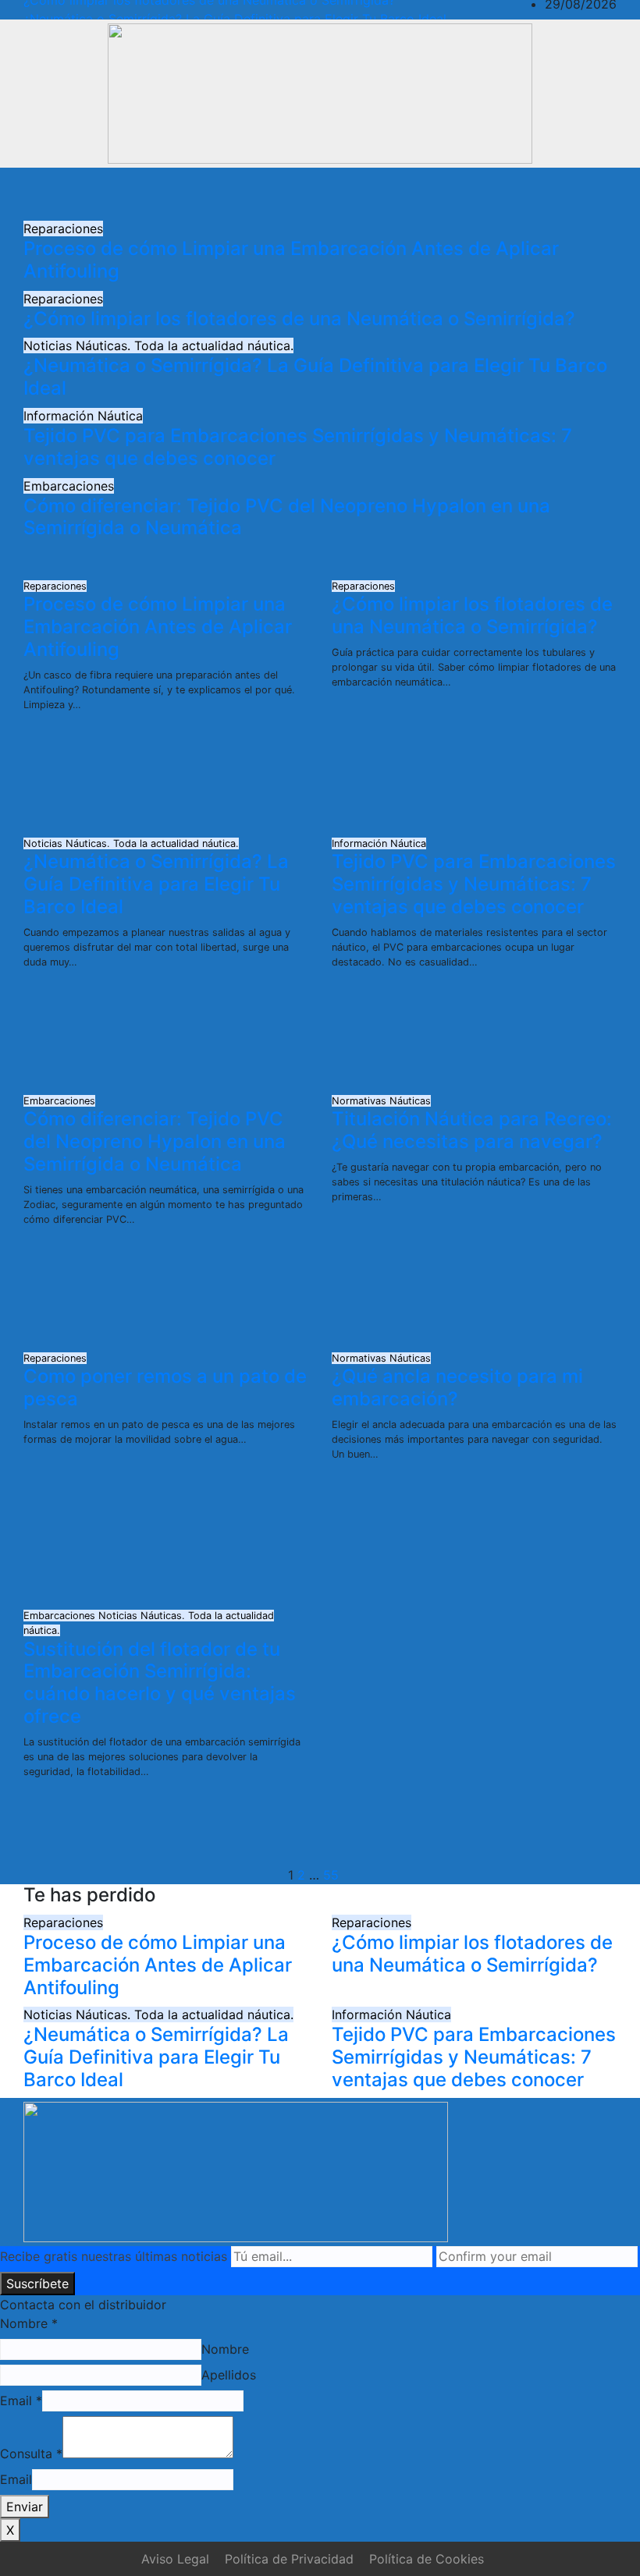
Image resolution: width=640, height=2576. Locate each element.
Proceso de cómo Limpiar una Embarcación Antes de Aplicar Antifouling (291, 260)
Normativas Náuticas (381, 1101)
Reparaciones (63, 229)
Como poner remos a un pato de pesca (165, 1387)
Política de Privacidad (289, 2559)
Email (21, 2401)
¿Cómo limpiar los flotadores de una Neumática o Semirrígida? (299, 319)
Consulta (31, 2454)
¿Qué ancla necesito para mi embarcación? (457, 1387)
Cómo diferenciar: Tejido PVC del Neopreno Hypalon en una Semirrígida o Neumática (287, 517)
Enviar (25, 2507)
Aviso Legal (175, 2559)
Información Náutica (83, 416)
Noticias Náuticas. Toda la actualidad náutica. (158, 345)
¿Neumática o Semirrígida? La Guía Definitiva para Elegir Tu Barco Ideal (315, 377)
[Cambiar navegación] (313, 193)
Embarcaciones (69, 486)
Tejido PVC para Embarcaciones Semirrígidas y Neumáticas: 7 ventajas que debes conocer (298, 447)
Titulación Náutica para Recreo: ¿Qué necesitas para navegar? (472, 1130)
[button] (560, 193)
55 (331, 1875)
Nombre (29, 2323)
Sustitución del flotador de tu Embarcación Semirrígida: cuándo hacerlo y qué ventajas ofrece (160, 1683)
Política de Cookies (427, 2559)
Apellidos (229, 2375)
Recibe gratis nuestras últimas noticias (114, 2256)
